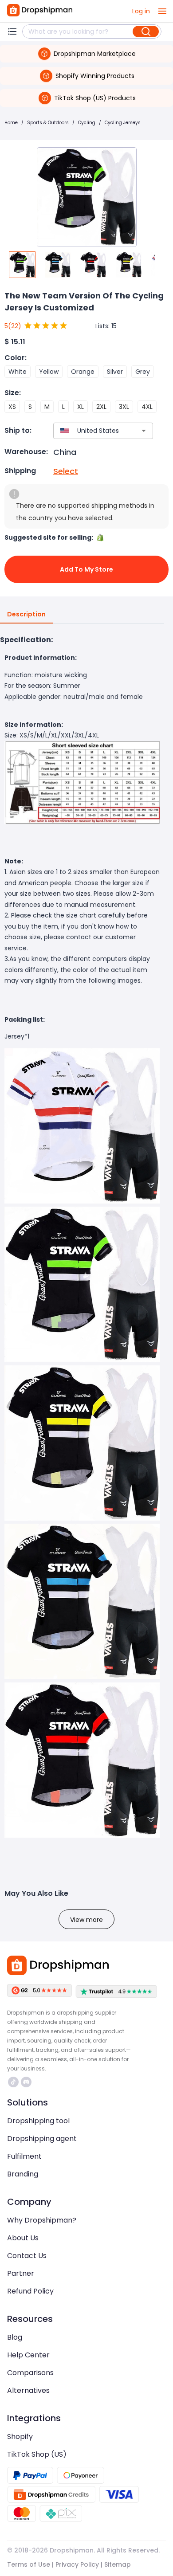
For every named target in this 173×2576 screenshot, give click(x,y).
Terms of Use (29, 2564)
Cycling (87, 123)
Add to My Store (86, 569)
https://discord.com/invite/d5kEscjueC (27, 2082)
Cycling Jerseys (123, 123)
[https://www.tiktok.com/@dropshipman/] (13, 2082)
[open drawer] (162, 11)
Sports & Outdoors (48, 123)
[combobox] (90, 431)
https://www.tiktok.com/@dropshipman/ (14, 2082)
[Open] (144, 431)
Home (11, 123)
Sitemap (118, 2564)
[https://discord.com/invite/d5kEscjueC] (26, 2082)
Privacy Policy (77, 2564)
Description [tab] (26, 614)
